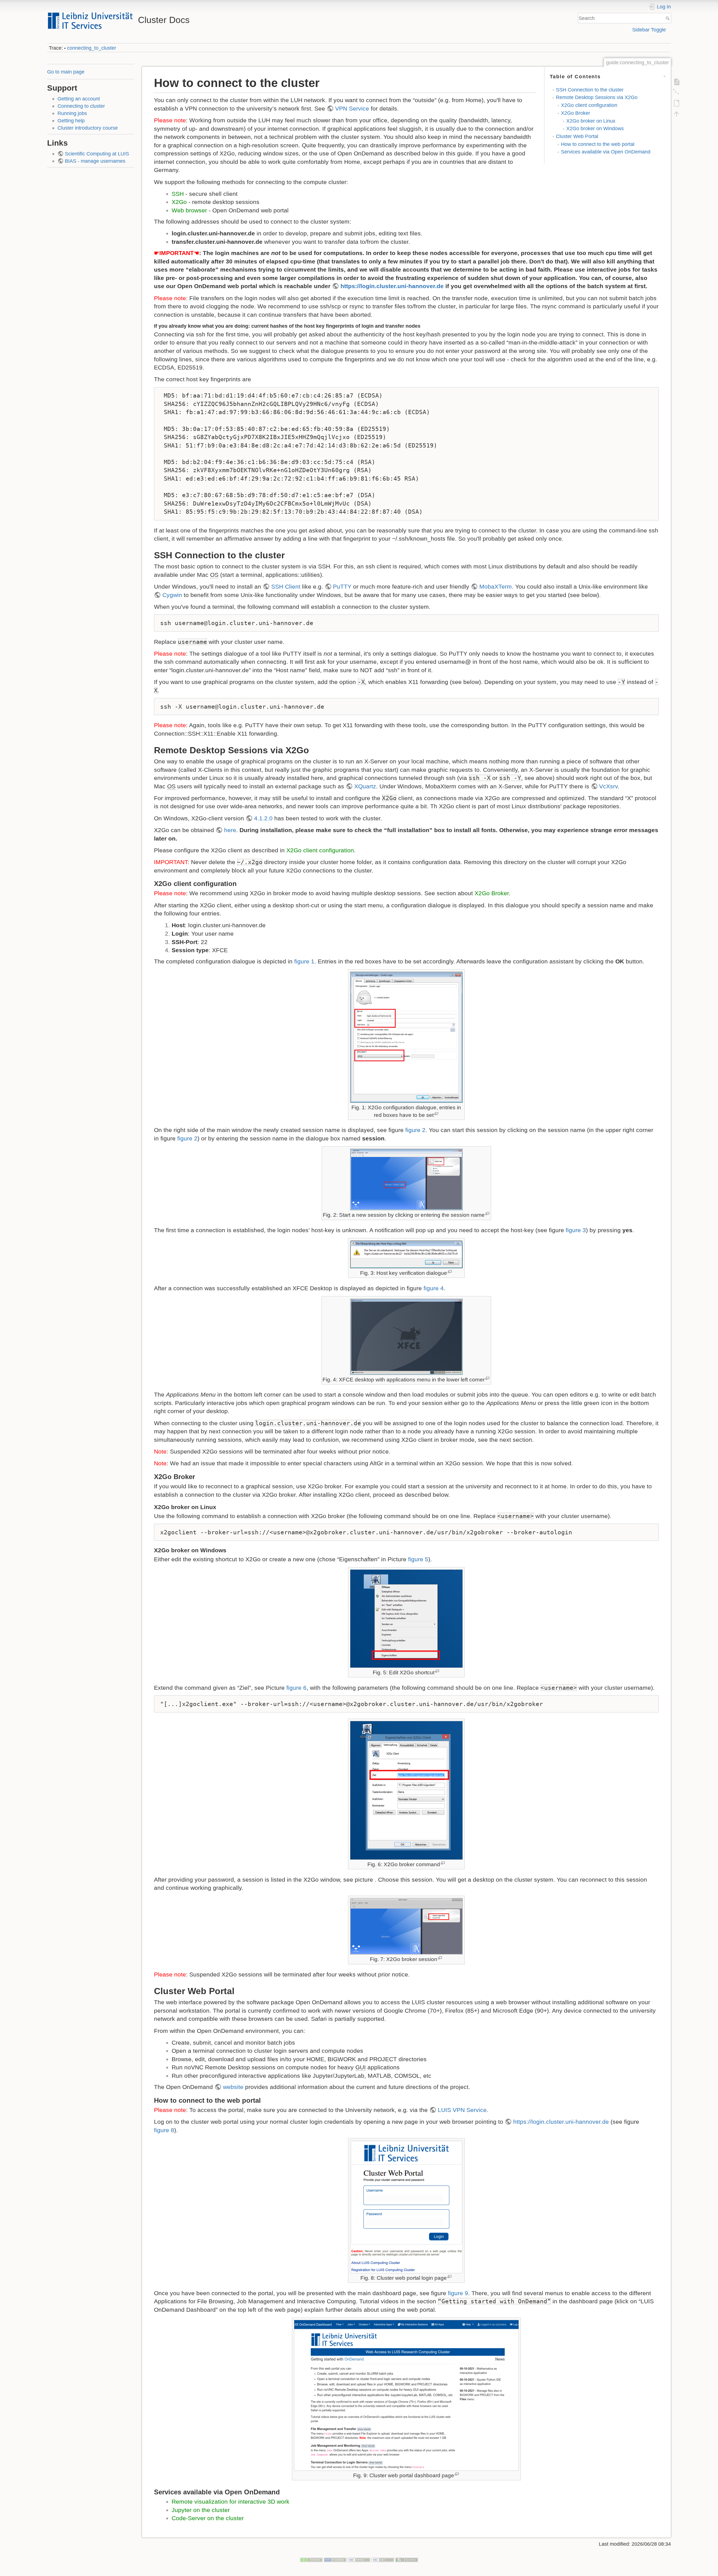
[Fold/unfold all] (676, 92)
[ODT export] (676, 103)
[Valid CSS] (383, 2560)
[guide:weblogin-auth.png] (406, 2207)
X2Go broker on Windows (595, 128)
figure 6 (296, 1688)
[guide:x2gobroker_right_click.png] (406, 1619)
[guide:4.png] (406, 1337)
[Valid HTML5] (359, 2560)
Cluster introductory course (88, 128)
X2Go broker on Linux (591, 121)
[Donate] (311, 2560)
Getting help (71, 120)
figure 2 (415, 1130)
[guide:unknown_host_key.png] (406, 1254)
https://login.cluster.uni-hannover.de (392, 286)
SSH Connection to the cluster (590, 90)
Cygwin (172, 595)
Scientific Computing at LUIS (97, 154)
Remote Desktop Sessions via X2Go (597, 97)
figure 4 (434, 1288)
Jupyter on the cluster (201, 2510)
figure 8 (164, 2130)
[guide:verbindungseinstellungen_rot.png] (406, 1037)
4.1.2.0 (263, 818)
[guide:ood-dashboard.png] (406, 2395)
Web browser (189, 210)
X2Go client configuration (589, 105)
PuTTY (342, 586)
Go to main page (66, 72)
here (230, 830)
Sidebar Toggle (649, 30)
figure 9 (458, 2293)
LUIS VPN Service (462, 2110)
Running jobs (72, 113)
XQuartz (365, 786)
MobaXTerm (496, 586)
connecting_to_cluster (92, 48)
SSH (178, 194)
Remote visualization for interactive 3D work (231, 2502)
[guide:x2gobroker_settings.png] (406, 1790)
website (233, 2087)
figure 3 (576, 1230)
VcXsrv (608, 786)
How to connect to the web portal (598, 144)
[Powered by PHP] (335, 2560)
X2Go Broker (576, 113)
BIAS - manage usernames (95, 161)
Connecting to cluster (81, 106)
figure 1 (304, 961)
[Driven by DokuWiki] (407, 2560)
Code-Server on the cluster (208, 2518)
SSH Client (286, 586)
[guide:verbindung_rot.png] (406, 1179)
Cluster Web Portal (577, 136)
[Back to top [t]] (676, 114)
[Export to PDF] (676, 82)
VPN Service (352, 108)
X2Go (179, 202)
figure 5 (418, 1559)
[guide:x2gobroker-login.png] (406, 1926)
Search (668, 18)
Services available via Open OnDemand (606, 152)
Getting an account (79, 99)
